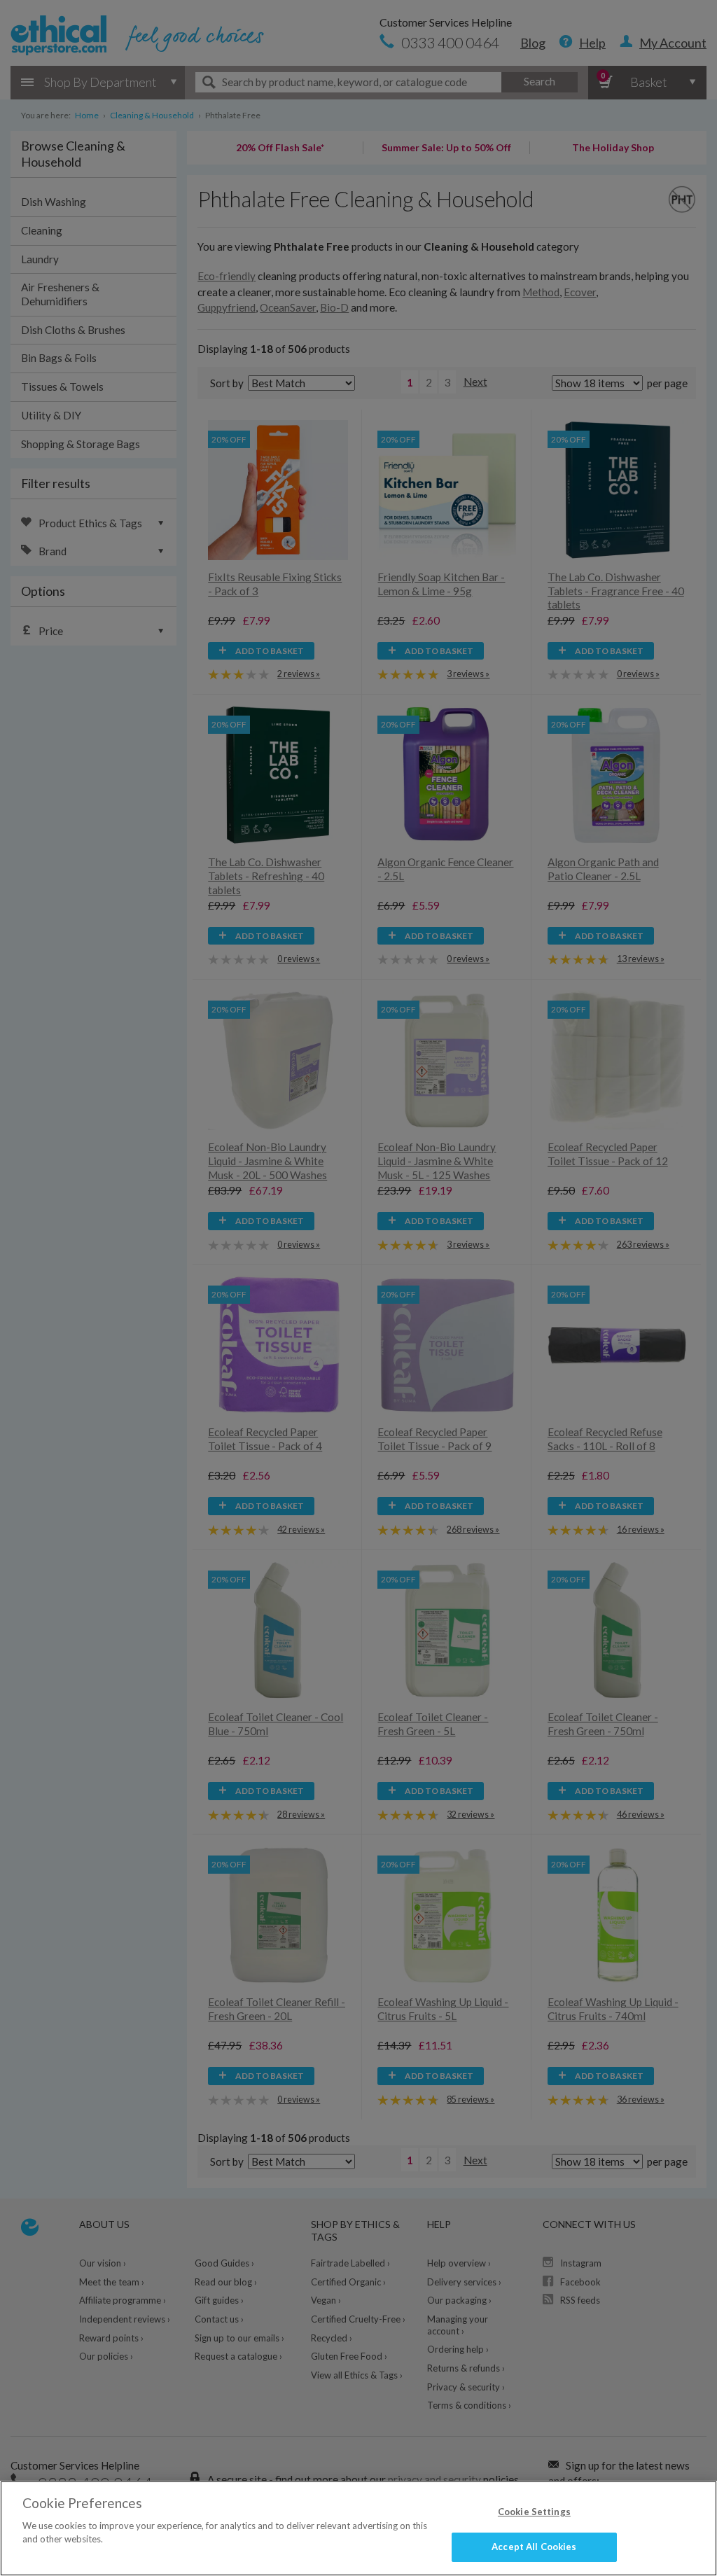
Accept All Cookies (534, 2547)
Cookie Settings (534, 2512)
